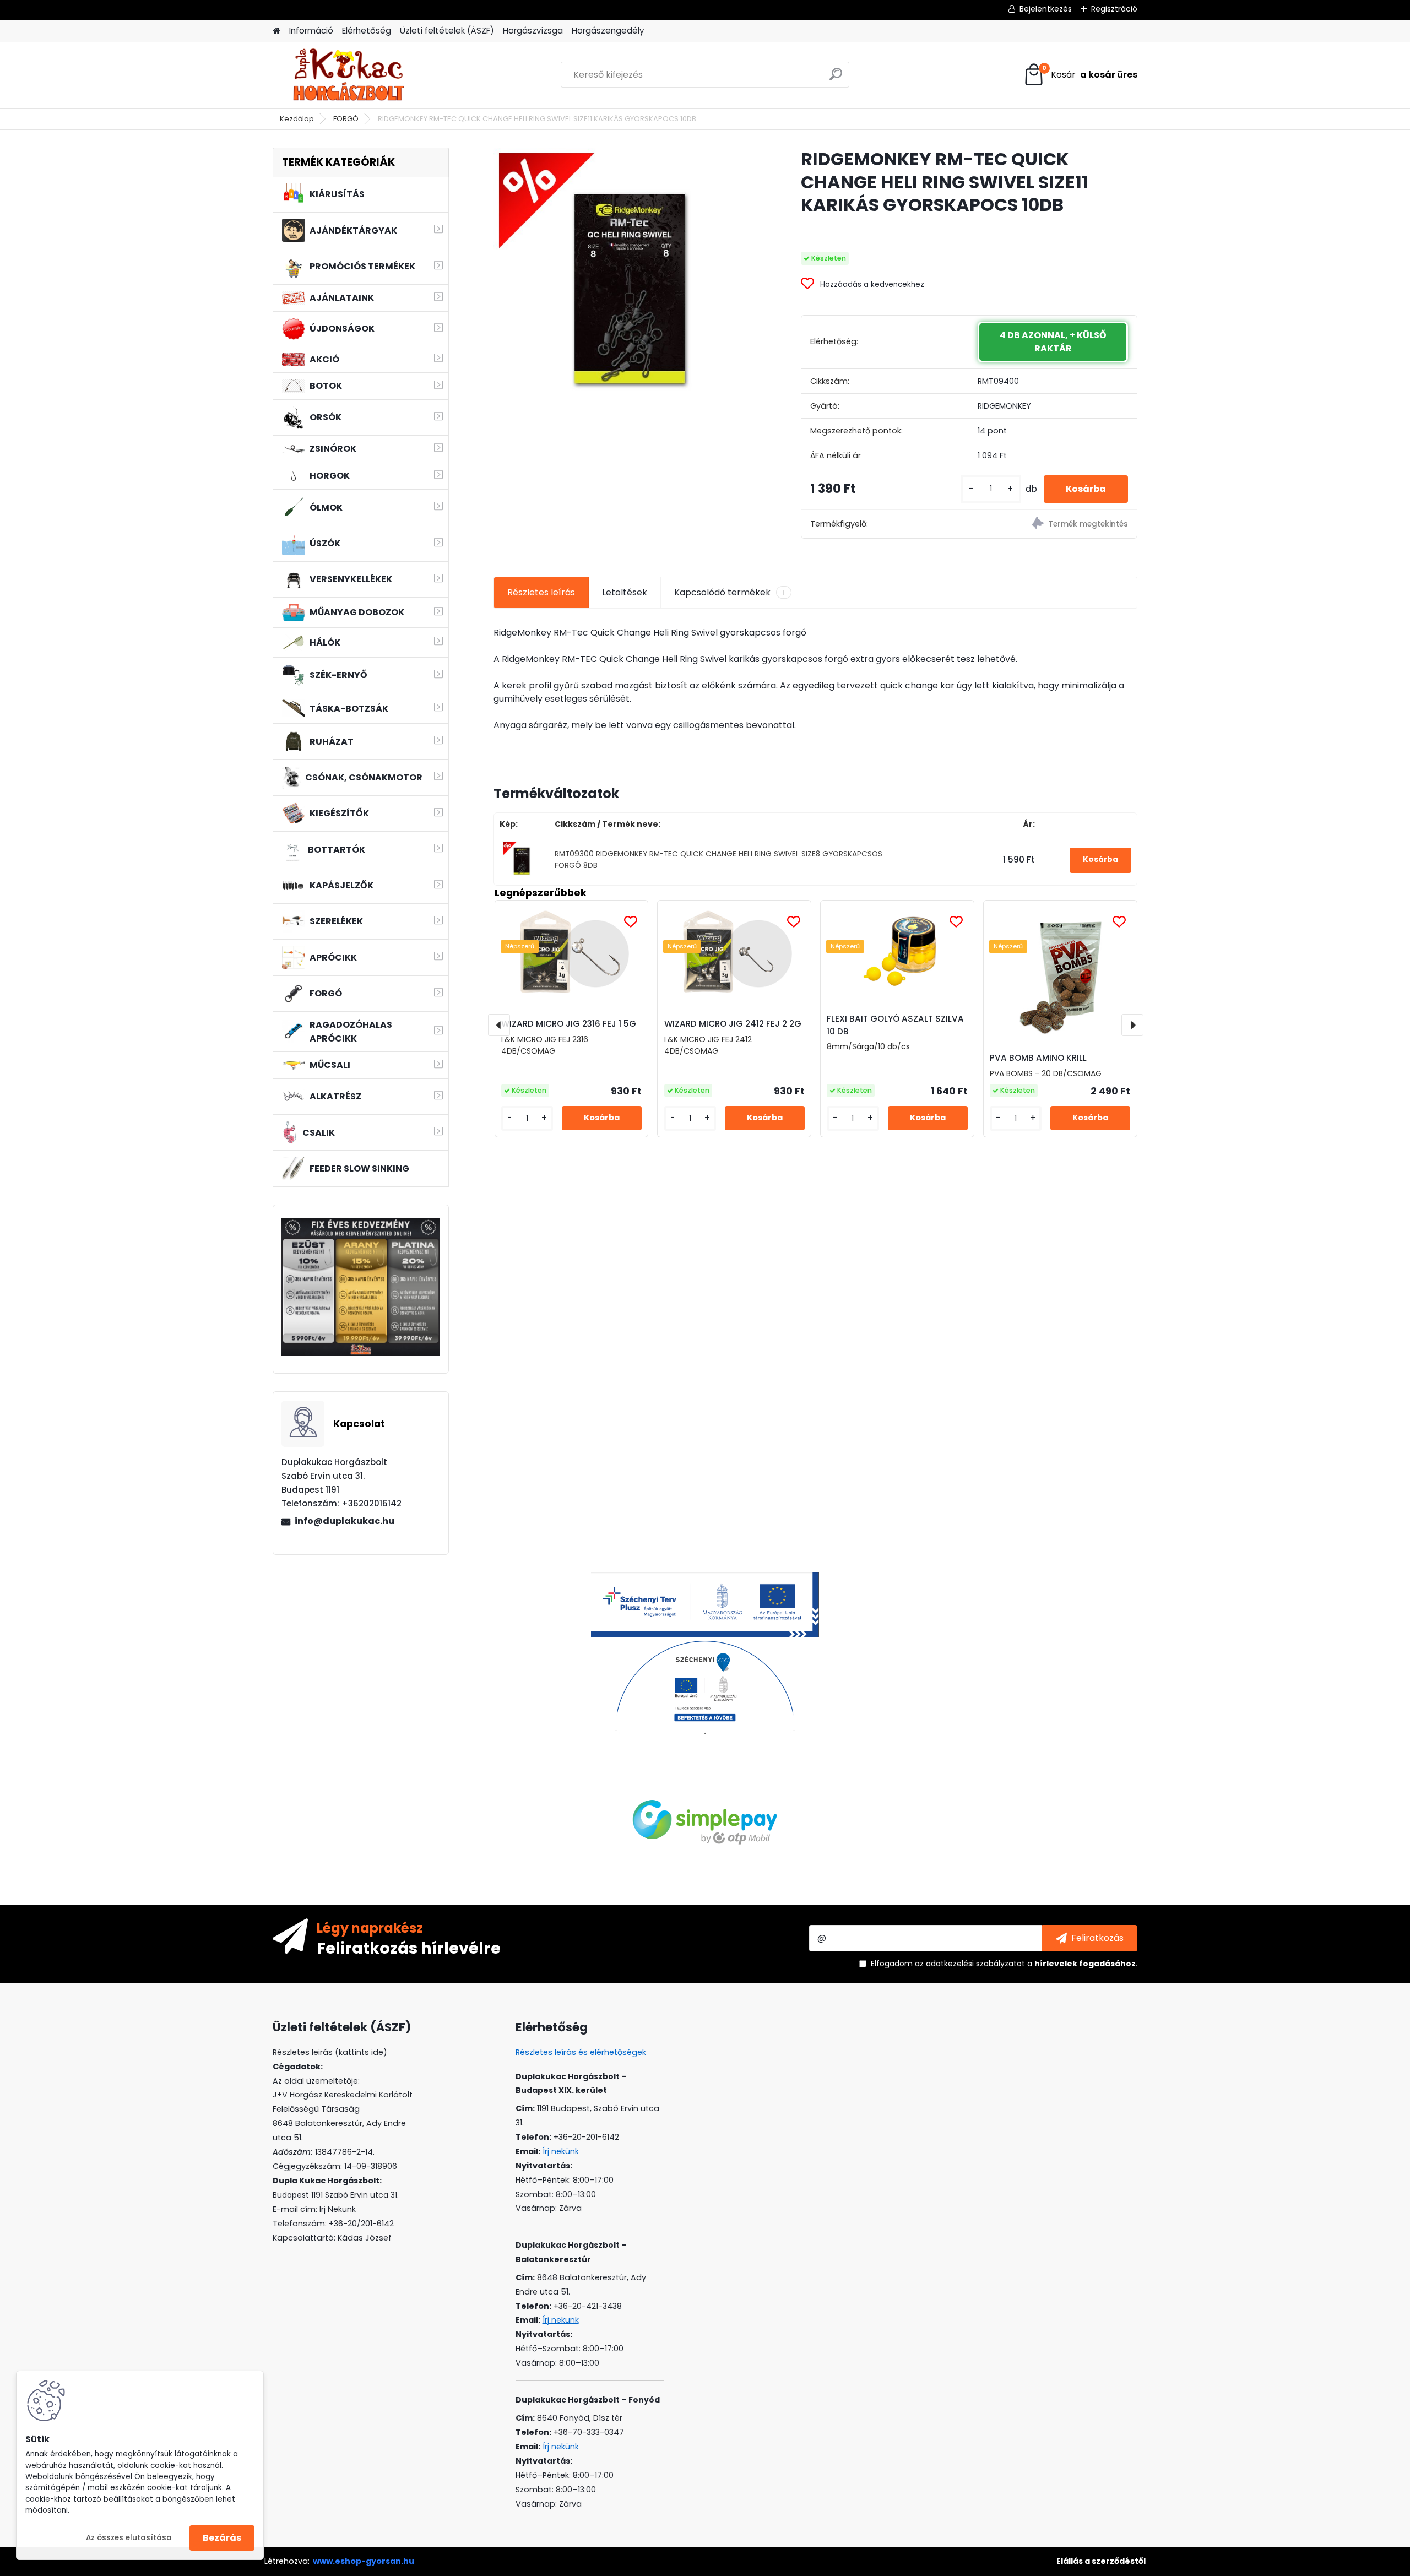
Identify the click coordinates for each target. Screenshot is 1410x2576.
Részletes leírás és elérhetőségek (581, 2052)
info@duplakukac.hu (345, 1521)
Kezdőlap (297, 119)
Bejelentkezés (1046, 9)
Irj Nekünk (338, 2209)
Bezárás (222, 2538)
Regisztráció (1114, 9)
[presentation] (499, 1025)
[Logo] (348, 75)
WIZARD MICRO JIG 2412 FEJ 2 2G (733, 1024)
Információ (311, 31)
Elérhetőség (367, 31)
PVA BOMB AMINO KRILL (1038, 1058)
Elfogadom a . (1004, 1964)
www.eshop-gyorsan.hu (364, 2561)
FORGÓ (346, 119)
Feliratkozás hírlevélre (409, 1948)
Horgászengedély (608, 31)
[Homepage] (276, 31)
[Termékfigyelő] (1053, 525)
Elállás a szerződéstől (1101, 2561)
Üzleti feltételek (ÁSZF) (447, 31)
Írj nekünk (561, 2151)
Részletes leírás (541, 592)
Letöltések (625, 592)
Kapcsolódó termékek (730, 592)
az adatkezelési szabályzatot (970, 1964)
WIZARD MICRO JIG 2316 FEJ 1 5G (569, 1024)
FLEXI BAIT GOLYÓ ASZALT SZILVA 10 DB (895, 1025)
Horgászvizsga (533, 31)
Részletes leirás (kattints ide (328, 2052)
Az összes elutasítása (129, 2538)
